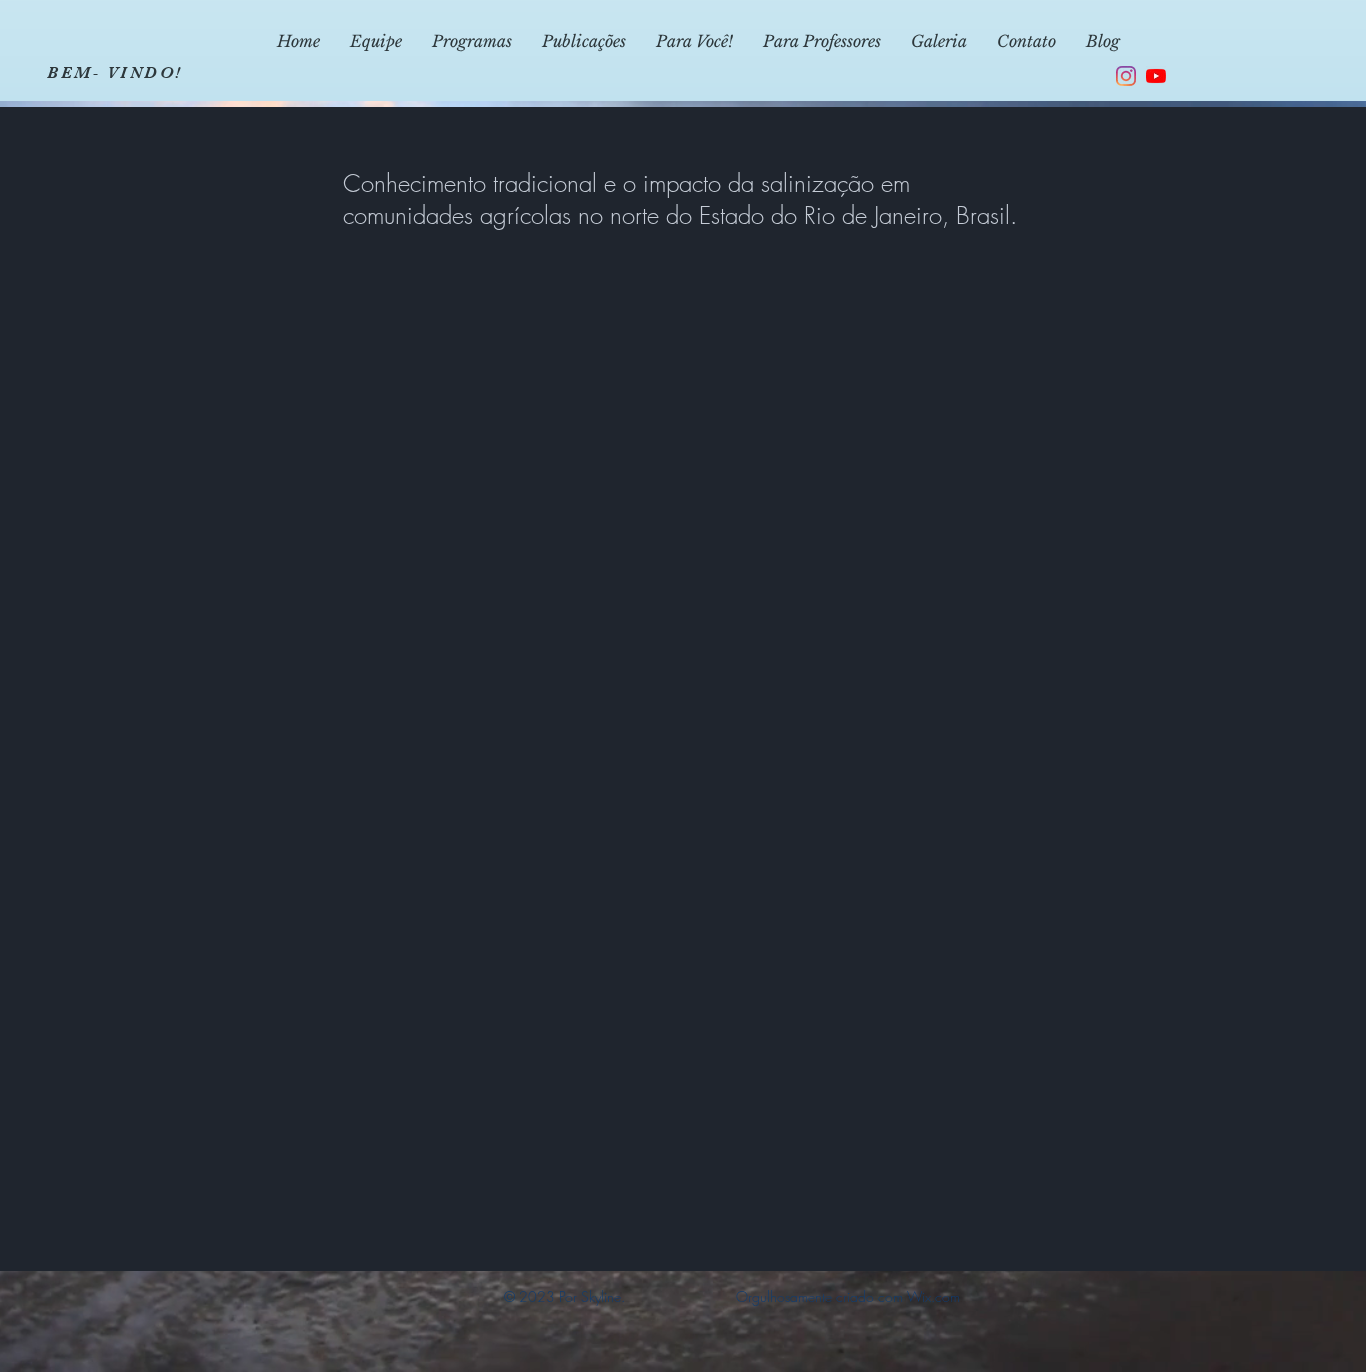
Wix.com (933, 1296)
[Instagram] (1126, 76)
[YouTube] (1156, 76)
